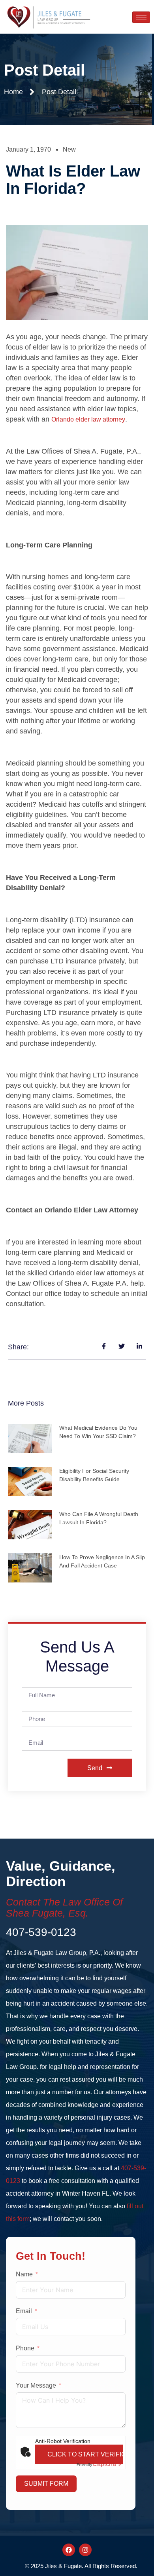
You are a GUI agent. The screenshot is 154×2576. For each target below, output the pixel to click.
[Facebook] (69, 2550)
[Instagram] (85, 2550)
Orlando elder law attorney (88, 419)
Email (24, 2311)
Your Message (36, 2385)
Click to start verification (85, 2454)
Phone (25, 2348)
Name (24, 2274)
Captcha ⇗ (100, 2464)
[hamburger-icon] (141, 17)
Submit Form (46, 2484)
